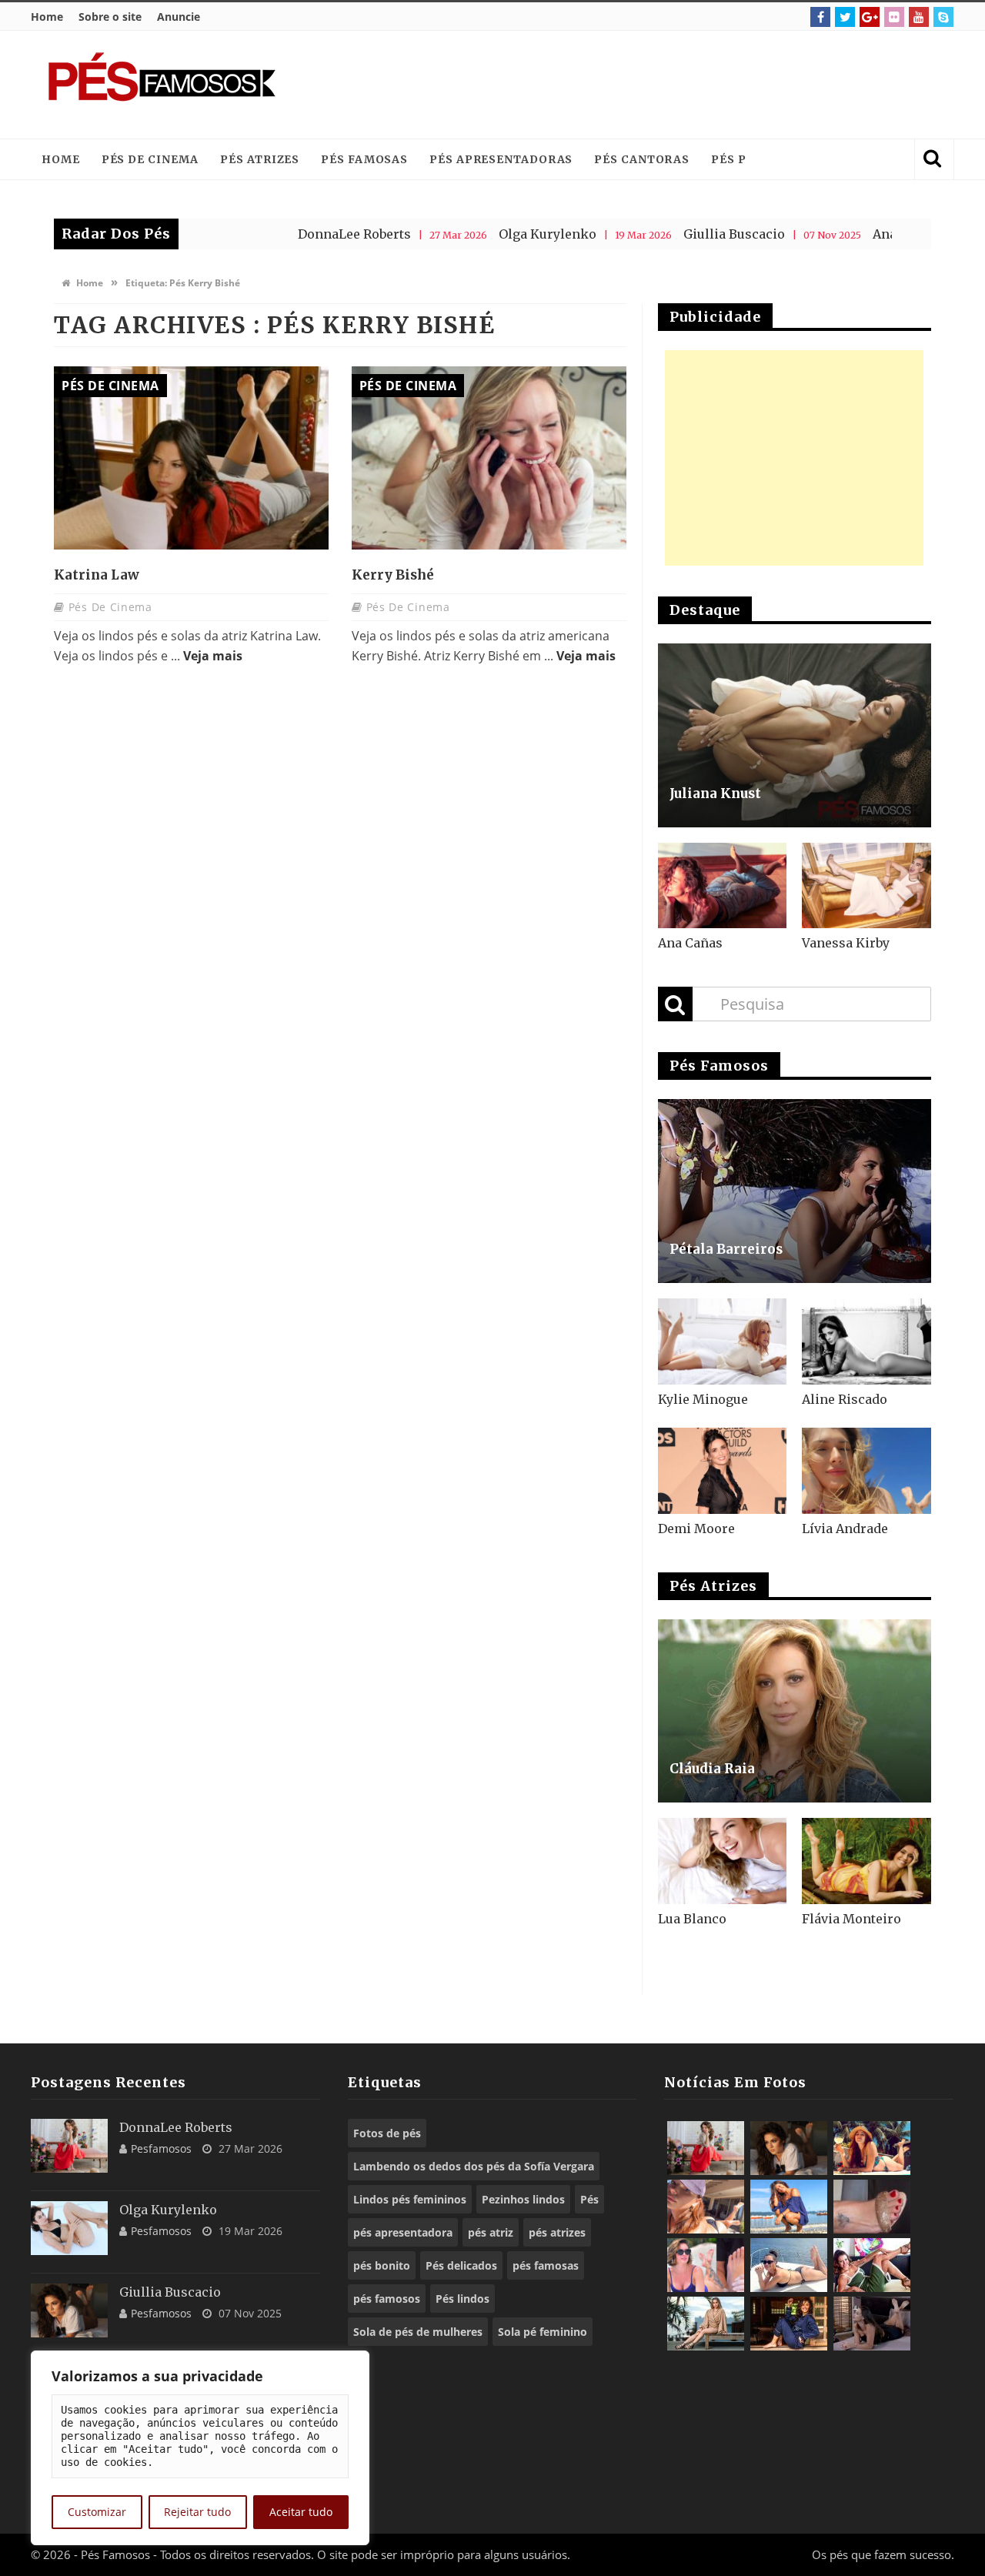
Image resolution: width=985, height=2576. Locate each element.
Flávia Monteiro (851, 1919)
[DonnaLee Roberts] (69, 2146)
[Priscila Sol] (789, 2207)
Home (47, 17)
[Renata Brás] (872, 2207)
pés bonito (382, 2265)
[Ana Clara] (872, 2148)
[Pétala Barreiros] (795, 1191)
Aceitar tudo (301, 2512)
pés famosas (546, 2265)
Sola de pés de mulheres (418, 2332)
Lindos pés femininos (410, 2199)
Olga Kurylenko (477, 234)
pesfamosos (161, 2148)
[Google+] (870, 17)
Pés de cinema (150, 159)
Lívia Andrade (845, 1529)
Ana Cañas (690, 943)
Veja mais (213, 656)
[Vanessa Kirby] (866, 886)
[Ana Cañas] (723, 886)
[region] (200, 2448)
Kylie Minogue (703, 1399)
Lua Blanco (692, 1919)
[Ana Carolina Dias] (706, 2265)
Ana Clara (832, 234)
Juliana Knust (715, 794)
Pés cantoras (642, 159)
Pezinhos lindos (523, 2199)
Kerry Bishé (393, 575)
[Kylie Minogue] (723, 1341)
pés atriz (491, 2232)
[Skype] (943, 17)
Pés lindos (462, 2299)
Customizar (97, 2512)
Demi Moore (696, 1529)
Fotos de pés (387, 2133)
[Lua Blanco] (723, 1861)
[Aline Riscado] (866, 1341)
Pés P (729, 159)
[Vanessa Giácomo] (789, 2324)
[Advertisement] (659, 85)
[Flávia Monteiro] (866, 1861)
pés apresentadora (403, 2232)
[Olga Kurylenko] (69, 2228)
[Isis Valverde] (706, 2207)
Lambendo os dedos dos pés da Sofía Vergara (474, 2166)
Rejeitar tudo (197, 2512)
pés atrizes (557, 2232)
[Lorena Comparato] (789, 2265)
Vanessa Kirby (846, 943)
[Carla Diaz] (706, 2324)
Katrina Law (97, 575)
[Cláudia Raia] (795, 1711)
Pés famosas (364, 159)
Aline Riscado (845, 1399)
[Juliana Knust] (795, 735)
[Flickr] (894, 17)
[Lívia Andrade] (866, 1471)
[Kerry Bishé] (489, 458)
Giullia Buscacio (663, 234)
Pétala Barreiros (726, 1249)
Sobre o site (110, 17)
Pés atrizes (260, 159)
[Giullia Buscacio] (69, 2310)
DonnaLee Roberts (284, 234)
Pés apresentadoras (501, 159)
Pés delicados (461, 2265)
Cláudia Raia (712, 1769)
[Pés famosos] (162, 85)
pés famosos (387, 2299)
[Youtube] (919, 17)
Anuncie (179, 17)
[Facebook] (820, 17)
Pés (589, 2199)
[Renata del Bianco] (872, 2265)
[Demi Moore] (723, 1471)
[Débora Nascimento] (872, 2324)
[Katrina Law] (191, 458)
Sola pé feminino (543, 2332)
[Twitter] (845, 17)
